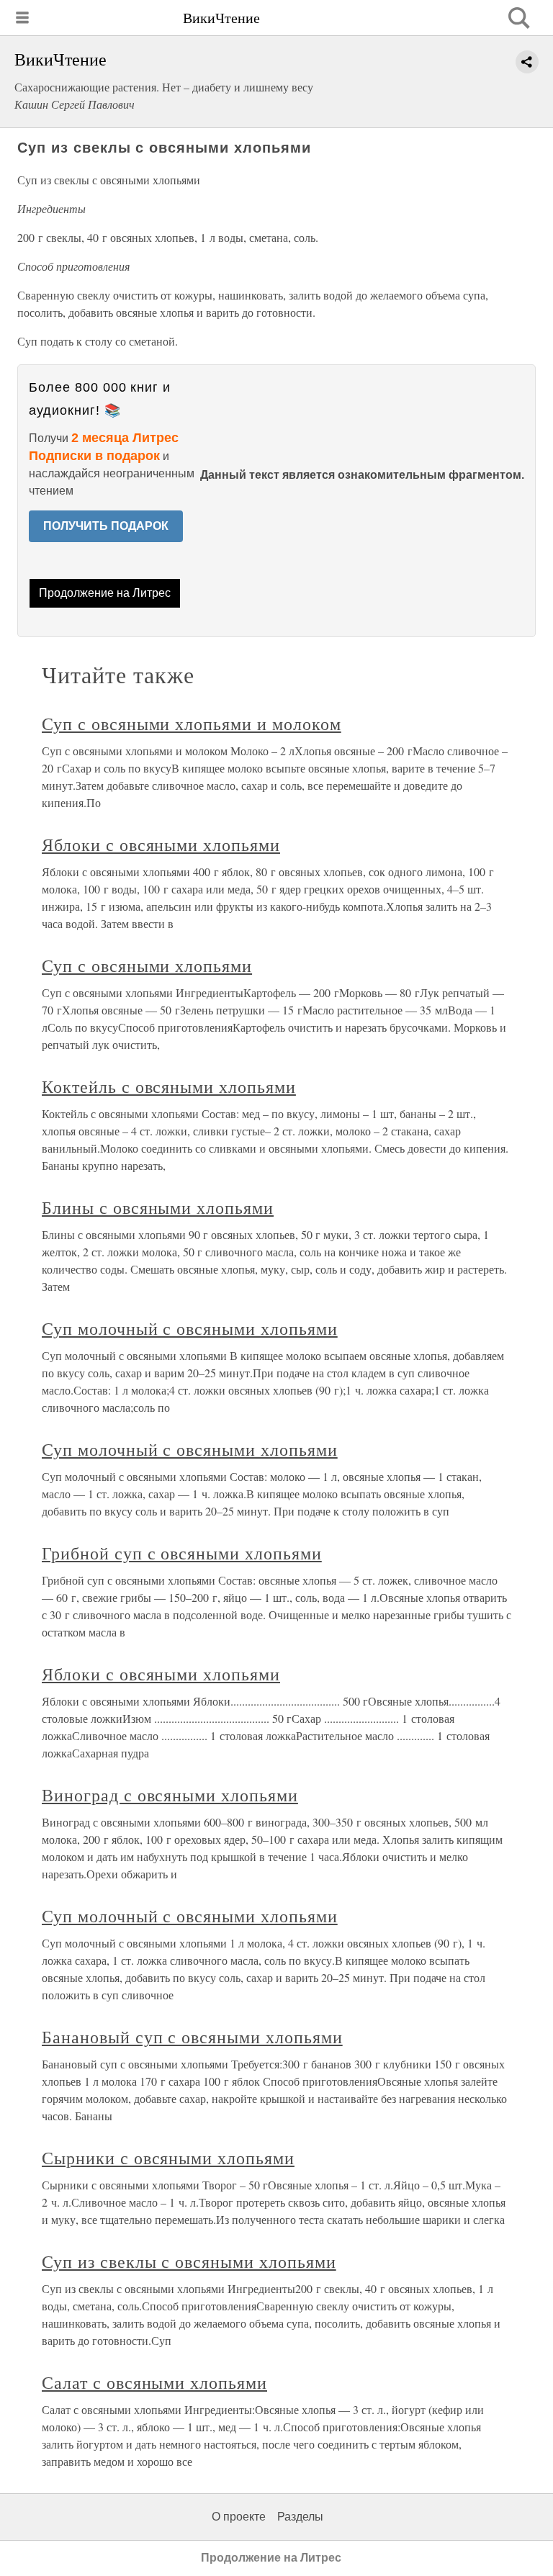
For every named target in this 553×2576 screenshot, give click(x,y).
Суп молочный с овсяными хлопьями (190, 1328)
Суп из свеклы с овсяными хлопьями (189, 2261)
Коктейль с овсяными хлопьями (169, 1086)
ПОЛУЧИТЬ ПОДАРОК (106, 526)
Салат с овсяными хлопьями (154, 2382)
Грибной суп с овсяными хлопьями (182, 1553)
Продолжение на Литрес (105, 593)
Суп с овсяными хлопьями (147, 965)
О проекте (239, 2517)
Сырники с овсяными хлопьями (168, 2158)
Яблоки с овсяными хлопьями (161, 845)
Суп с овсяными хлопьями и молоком (192, 724)
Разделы (300, 2517)
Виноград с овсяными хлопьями (170, 1795)
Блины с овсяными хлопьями (158, 1207)
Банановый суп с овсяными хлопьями (192, 2037)
